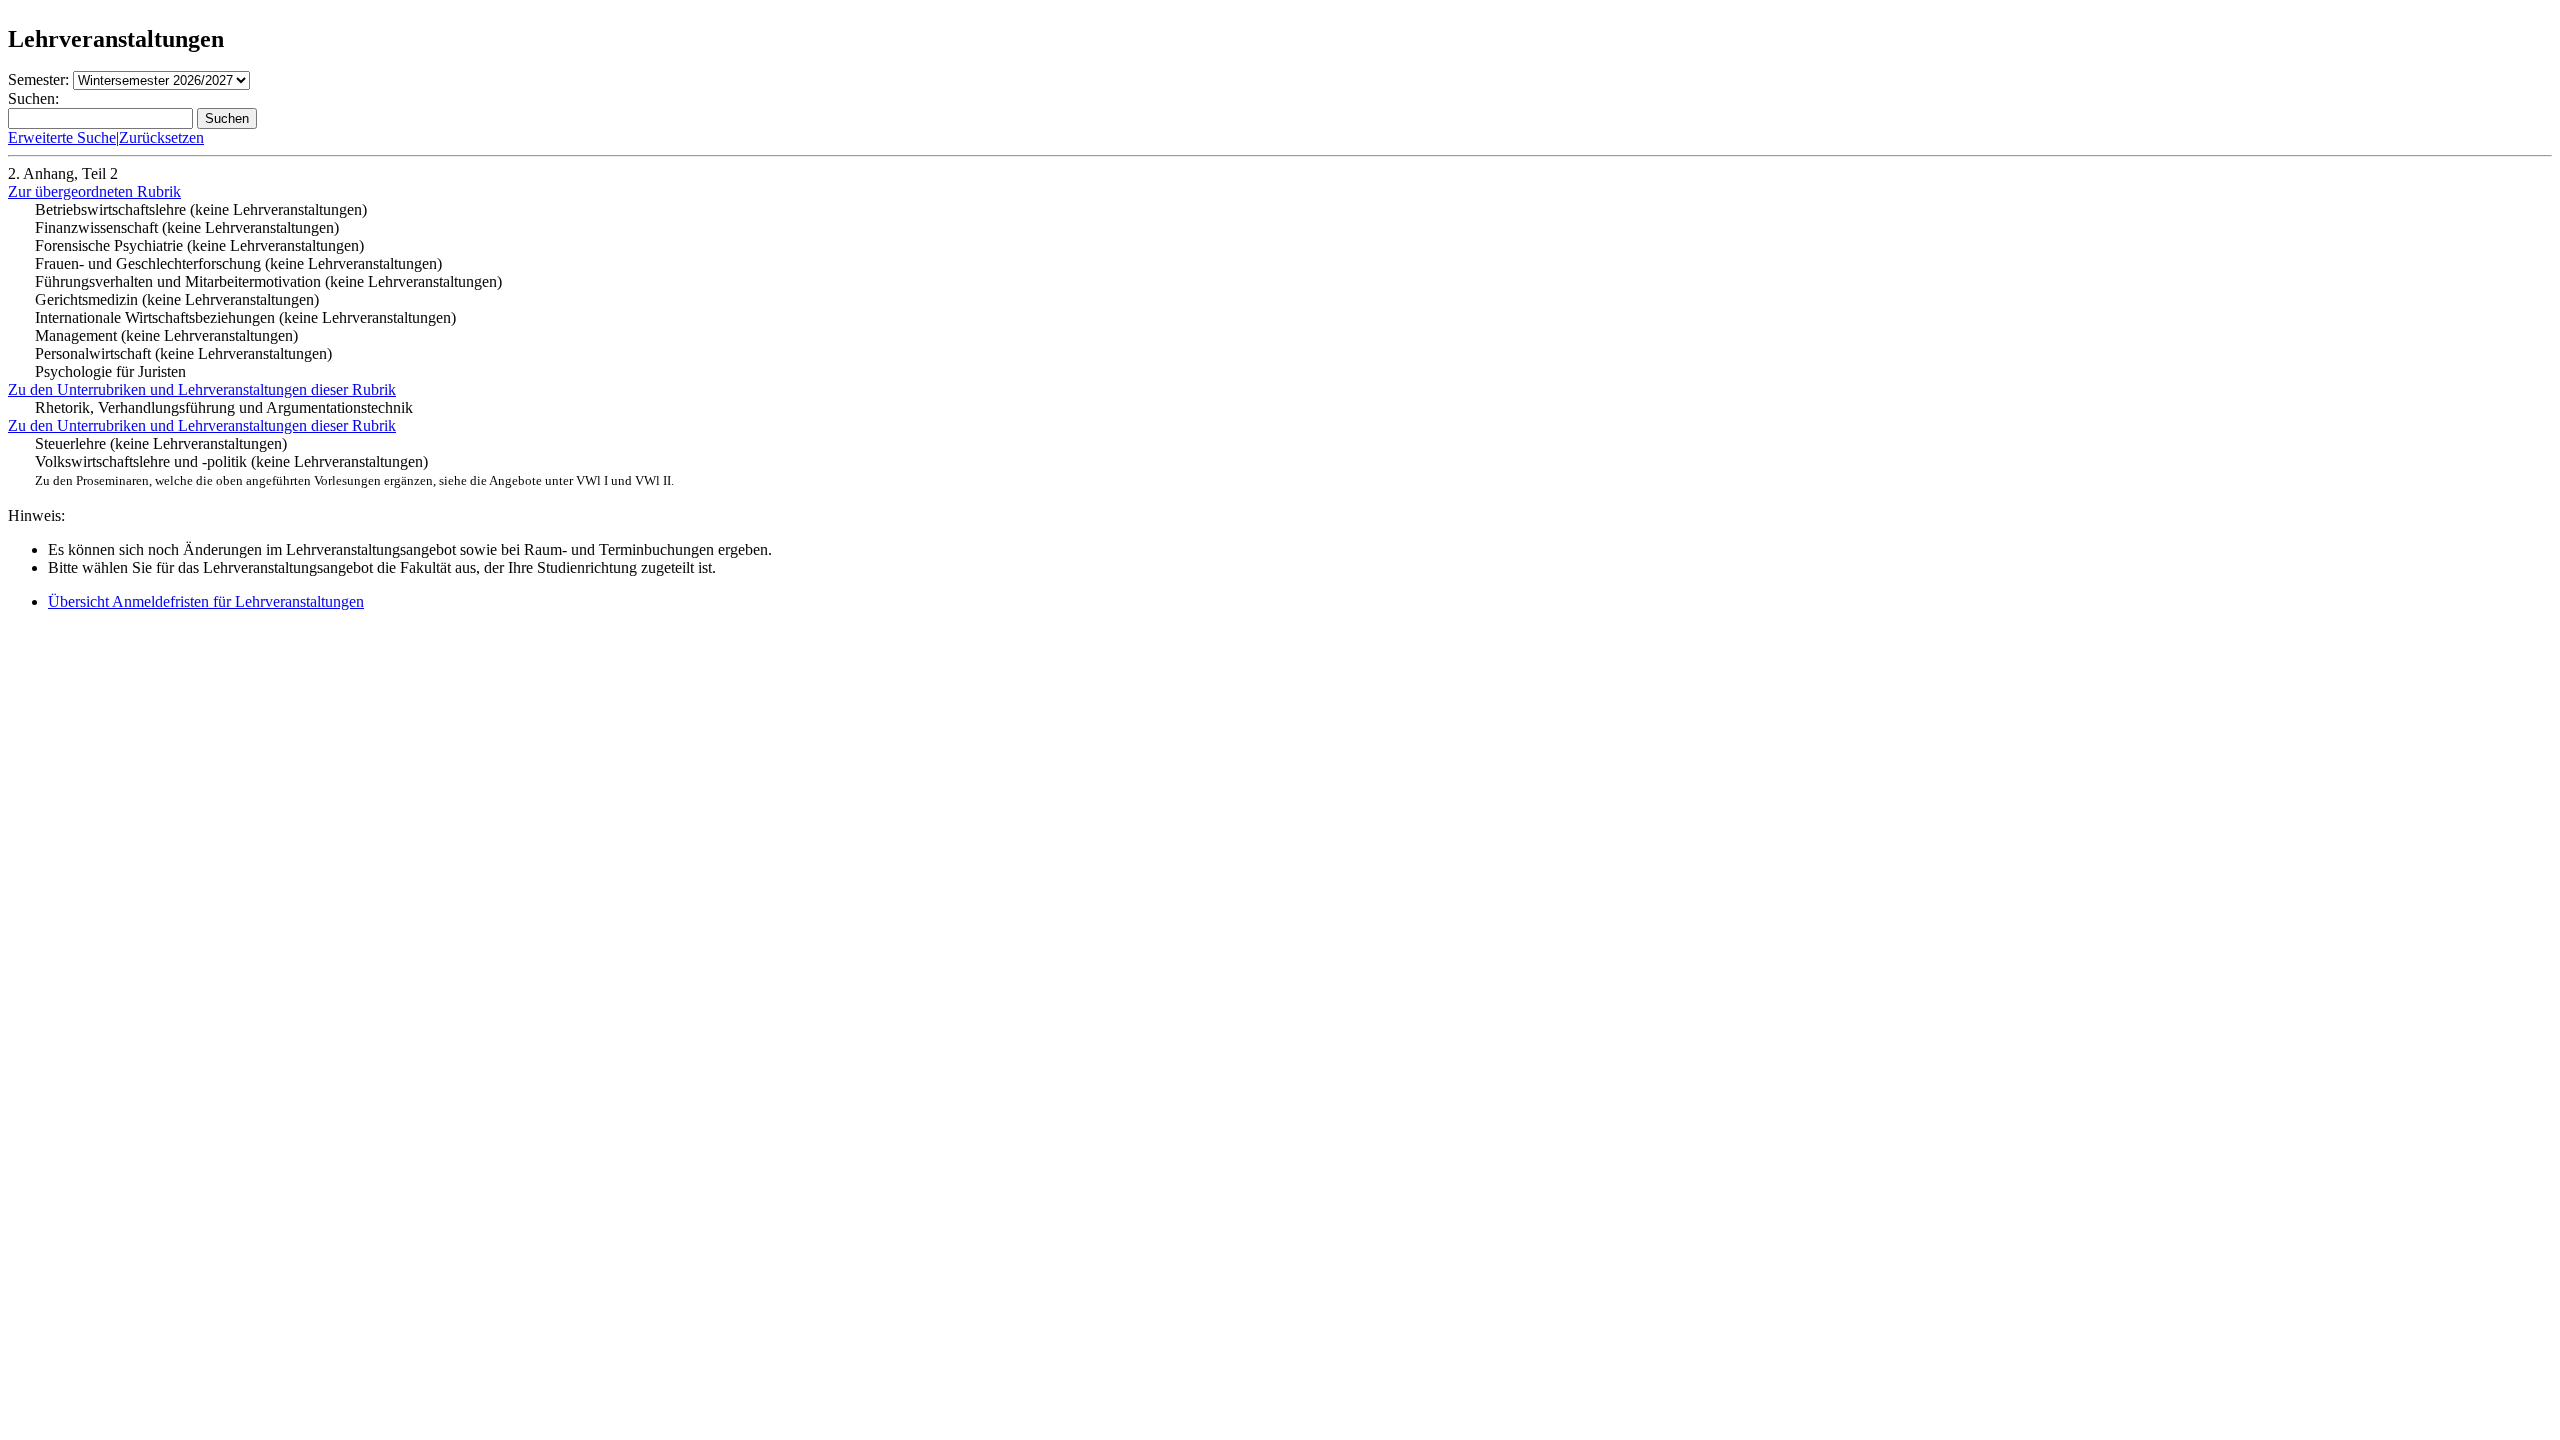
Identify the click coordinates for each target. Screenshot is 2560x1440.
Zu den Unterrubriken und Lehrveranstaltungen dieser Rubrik (202, 389)
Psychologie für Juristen (110, 371)
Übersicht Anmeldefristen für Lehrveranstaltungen (206, 601)
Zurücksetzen (161, 137)
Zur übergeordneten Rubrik (94, 191)
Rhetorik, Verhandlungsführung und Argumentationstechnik (224, 407)
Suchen (227, 118)
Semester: (38, 79)
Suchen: (33, 98)
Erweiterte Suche (62, 137)
